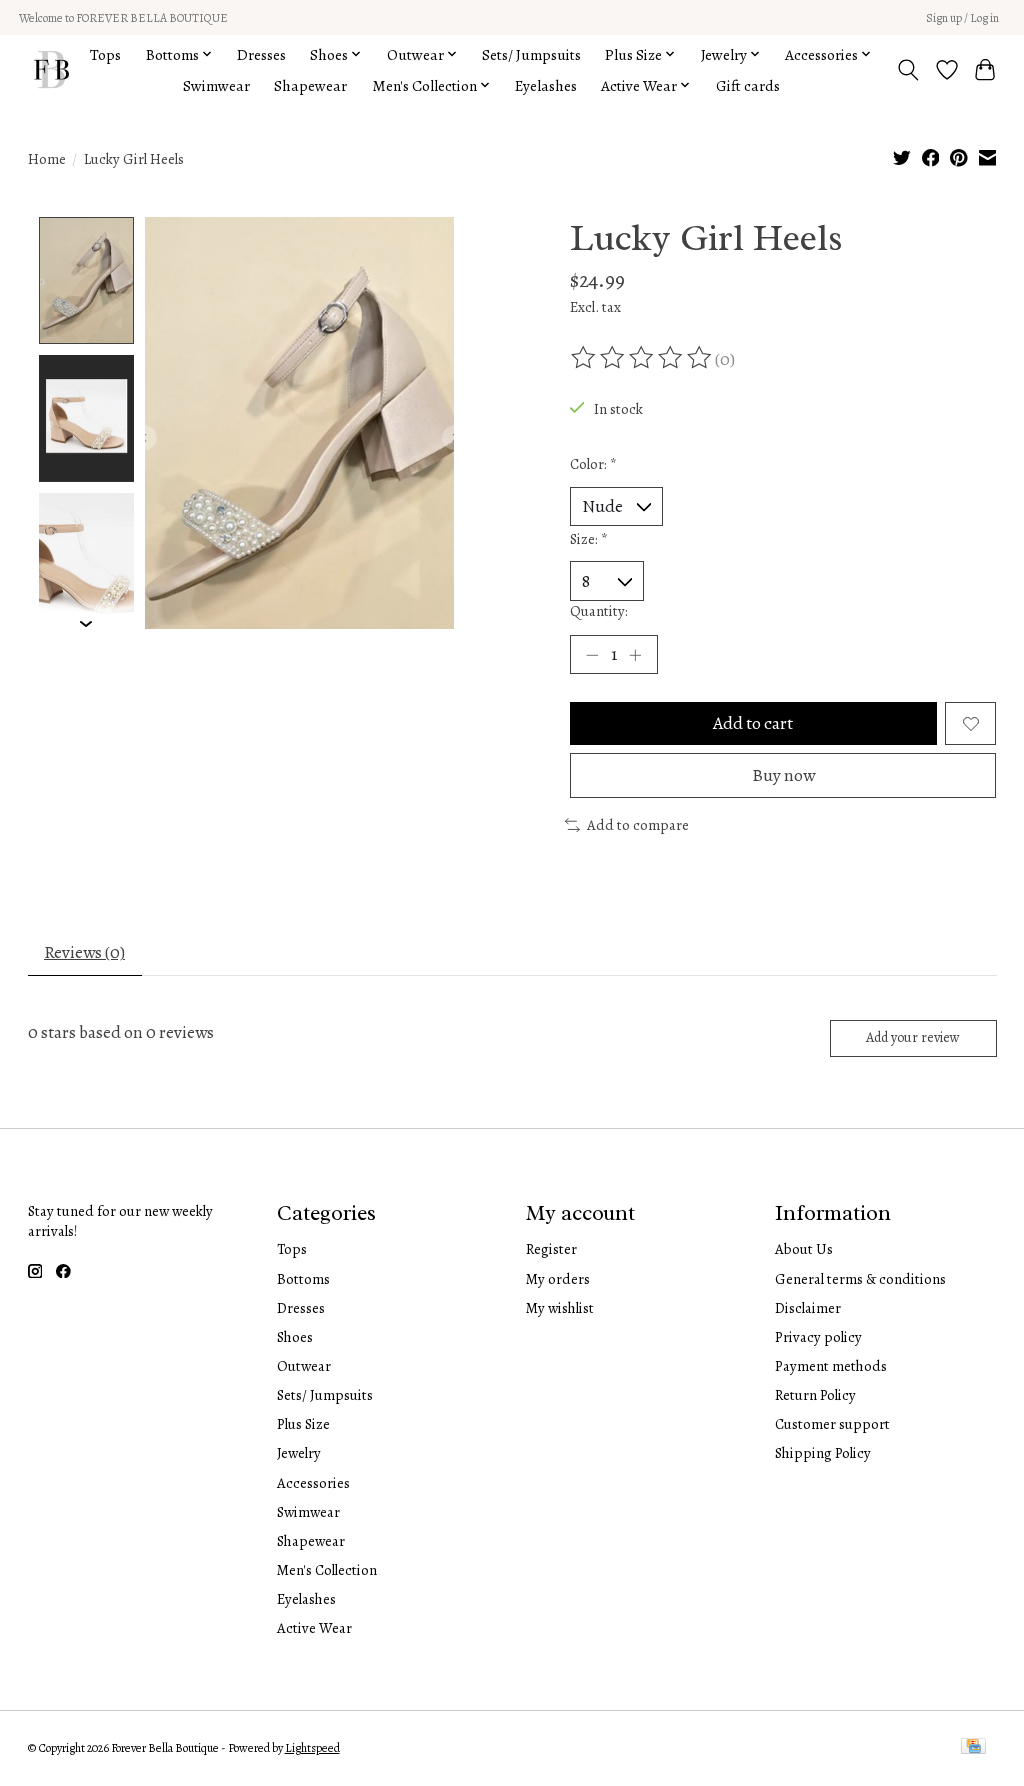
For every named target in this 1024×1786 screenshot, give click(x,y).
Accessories (313, 1483)
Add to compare (638, 825)
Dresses (261, 54)
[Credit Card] (973, 1748)
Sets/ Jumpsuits (531, 54)
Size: (589, 539)
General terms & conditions (860, 1279)
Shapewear (310, 85)
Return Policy (815, 1395)
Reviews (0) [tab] (84, 952)
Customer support (832, 1424)
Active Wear (314, 1628)
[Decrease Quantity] (592, 655)
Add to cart (753, 723)
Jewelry (299, 1453)
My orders (558, 1279)
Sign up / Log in (962, 18)
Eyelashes (546, 85)
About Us (804, 1249)
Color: (593, 464)
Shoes (295, 1337)
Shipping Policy (823, 1453)
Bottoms (303, 1279)
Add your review (913, 1037)
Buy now (783, 775)
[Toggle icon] (907, 70)
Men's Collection (327, 1570)
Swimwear (216, 85)
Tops (105, 54)
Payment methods (831, 1366)
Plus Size (303, 1424)
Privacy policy (818, 1337)
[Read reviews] (643, 358)
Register (551, 1249)
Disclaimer (808, 1308)
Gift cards (748, 85)
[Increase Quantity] (635, 655)
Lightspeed (312, 1748)
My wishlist (560, 1308)
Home (47, 159)
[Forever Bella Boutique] (51, 69)
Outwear (304, 1366)
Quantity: (599, 611)
